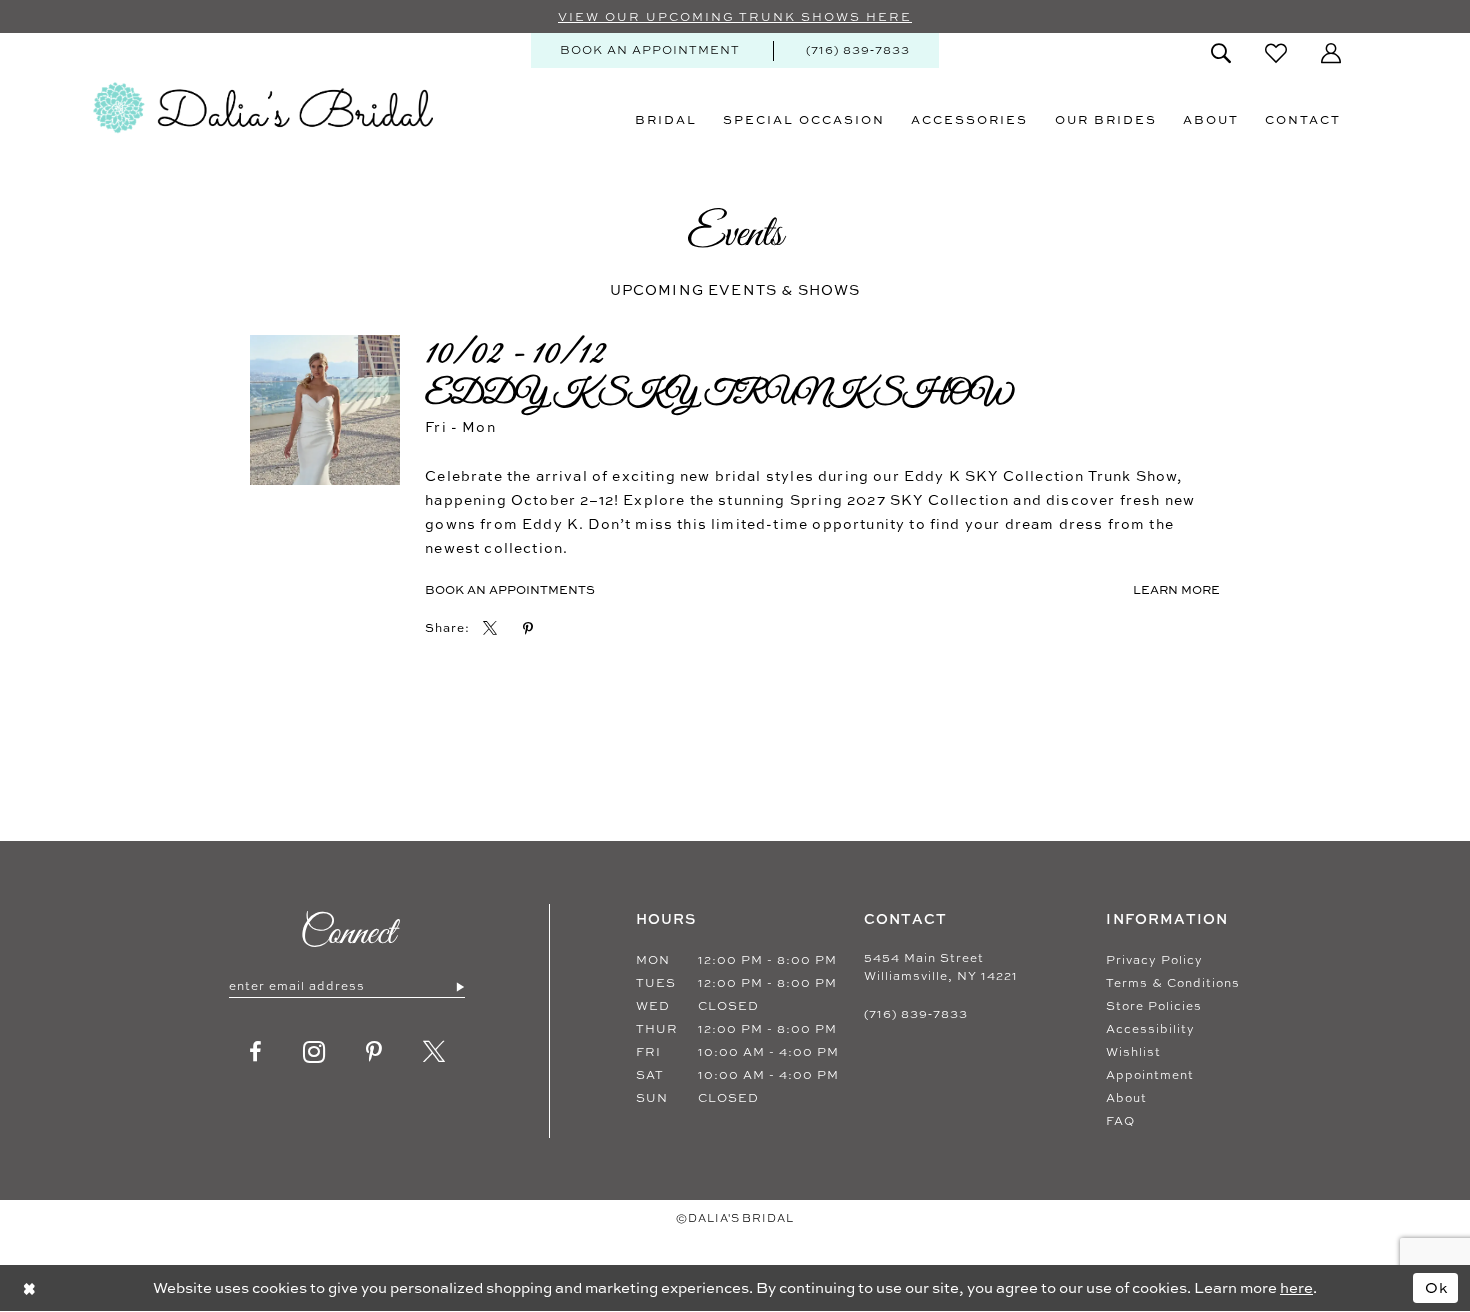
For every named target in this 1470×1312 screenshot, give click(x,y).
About (1126, 1098)
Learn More (1176, 589)
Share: (447, 628)
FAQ (1120, 1121)
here (1296, 1287)
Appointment (1150, 1075)
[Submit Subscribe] (459, 986)
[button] (1331, 53)
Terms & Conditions (1173, 983)
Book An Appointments (510, 589)
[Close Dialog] (29, 1287)
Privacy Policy (1154, 960)
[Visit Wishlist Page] (1276, 53)
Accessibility (1150, 1029)
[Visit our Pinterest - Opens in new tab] (374, 1052)
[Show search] (1221, 53)
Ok (1437, 1287)
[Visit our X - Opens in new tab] (434, 1052)
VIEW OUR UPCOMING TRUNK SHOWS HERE (735, 17)
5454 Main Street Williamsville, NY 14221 (941, 967)
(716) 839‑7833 (916, 1014)
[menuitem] (650, 50)
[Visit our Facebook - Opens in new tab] (256, 1052)
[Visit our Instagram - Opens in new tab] (314, 1052)
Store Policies (1154, 1006)
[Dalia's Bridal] (263, 108)
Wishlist (1133, 1052)
